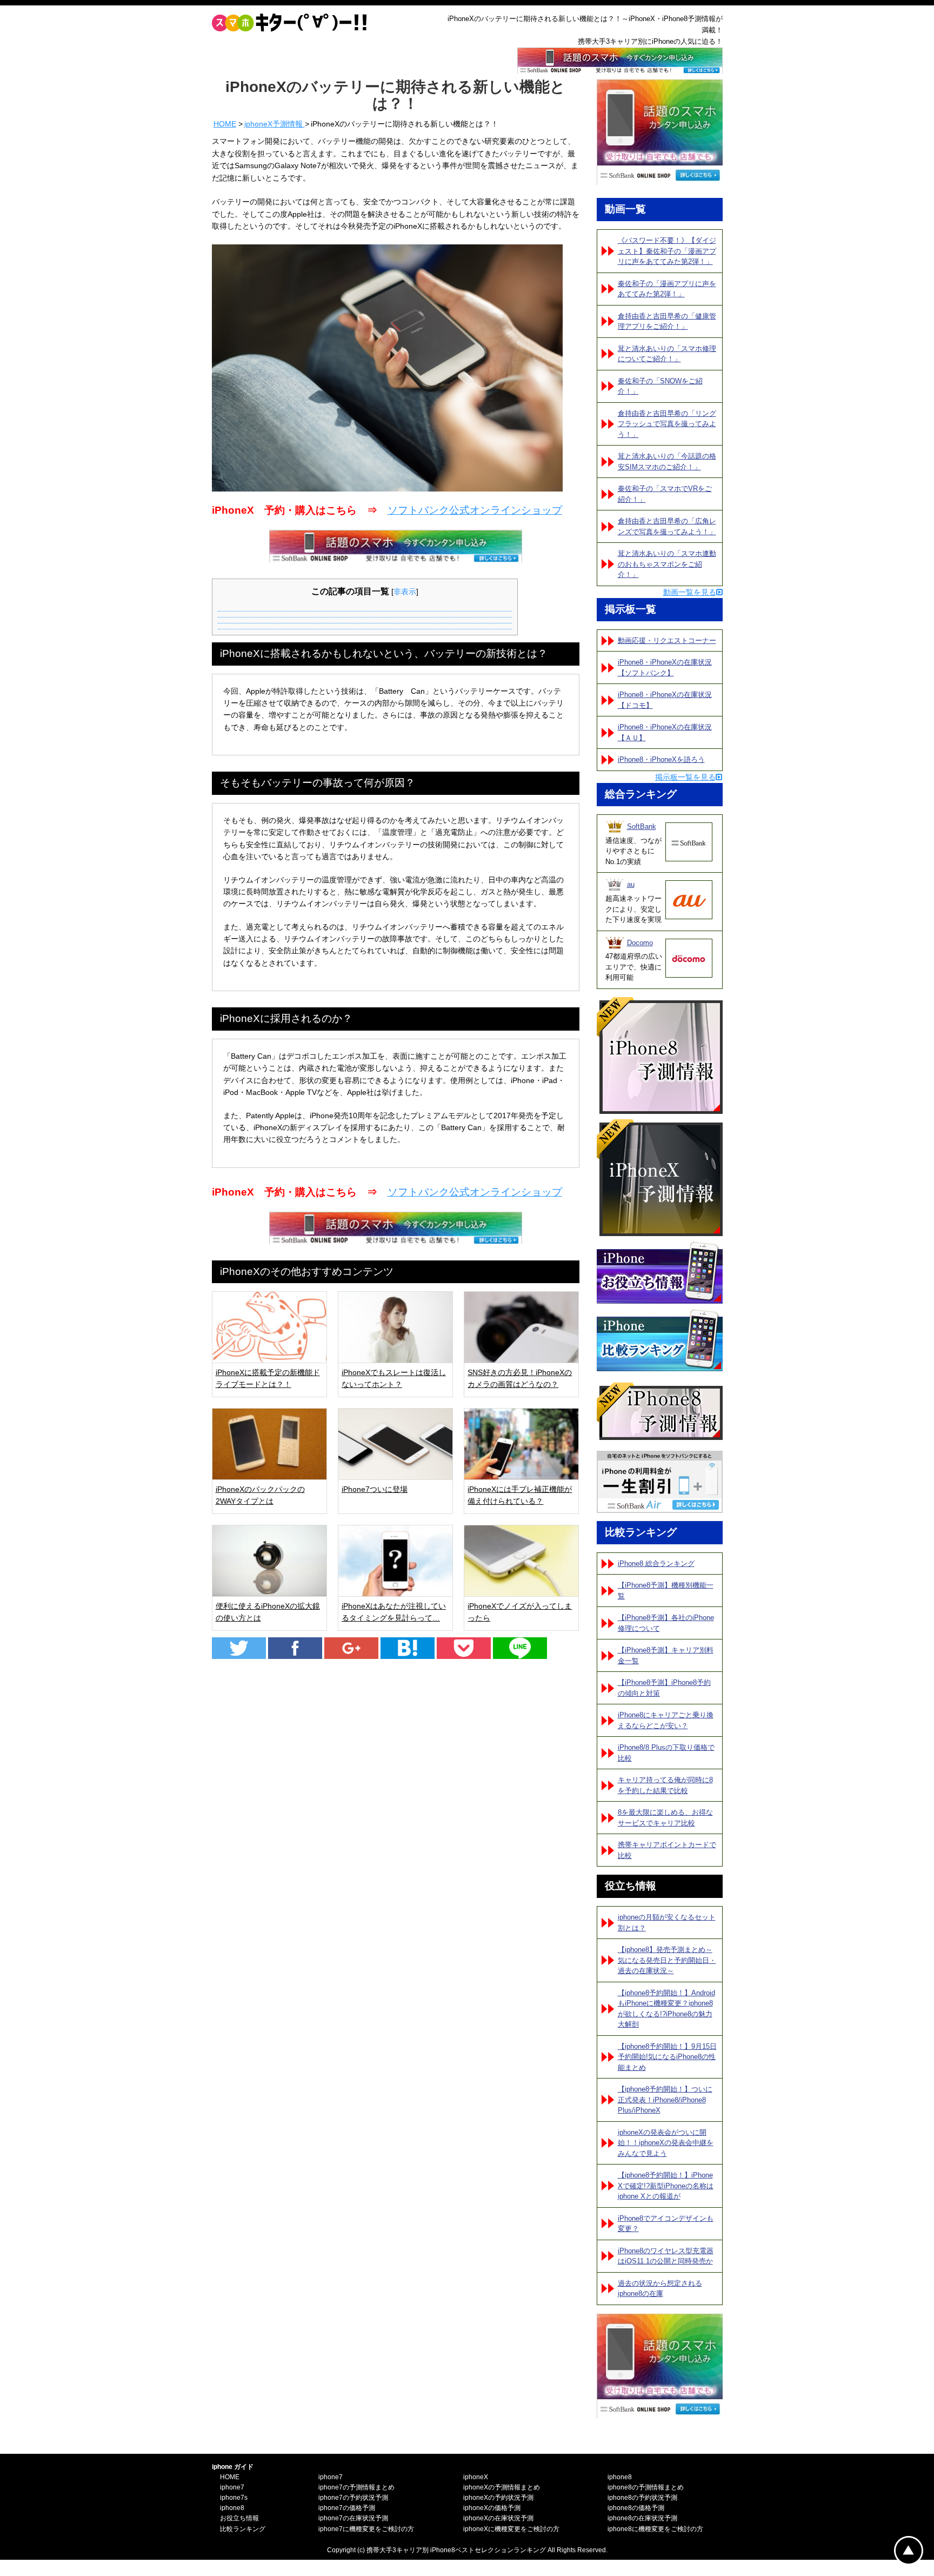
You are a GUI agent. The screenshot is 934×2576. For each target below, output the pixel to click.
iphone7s (234, 2498)
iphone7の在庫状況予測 (353, 2518)
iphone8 (232, 2508)
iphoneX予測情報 (275, 124)
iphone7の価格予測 (347, 2508)
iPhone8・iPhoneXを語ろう (661, 759)
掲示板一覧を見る (685, 777)
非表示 (405, 592)
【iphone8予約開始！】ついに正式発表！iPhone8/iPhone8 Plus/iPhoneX (665, 2100)
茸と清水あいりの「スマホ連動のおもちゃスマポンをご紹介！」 (667, 564)
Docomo (640, 943)
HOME (225, 124)
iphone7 (232, 2487)
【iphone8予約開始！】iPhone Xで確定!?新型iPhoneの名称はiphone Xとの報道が (666, 2186)
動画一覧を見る (690, 592)
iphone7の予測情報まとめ (356, 2487)
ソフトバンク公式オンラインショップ (475, 510)
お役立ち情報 (239, 2518)
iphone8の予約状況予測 (642, 2498)
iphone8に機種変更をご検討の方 (655, 2529)
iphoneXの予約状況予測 (498, 2498)
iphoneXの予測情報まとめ (502, 2487)
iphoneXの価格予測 (492, 2508)
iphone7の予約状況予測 (353, 2498)
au (631, 884)
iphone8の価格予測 (636, 2508)
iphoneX (476, 2477)
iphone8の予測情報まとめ (646, 2487)
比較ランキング (243, 2529)
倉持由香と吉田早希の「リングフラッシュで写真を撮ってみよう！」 (667, 424)
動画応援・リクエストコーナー (667, 640)
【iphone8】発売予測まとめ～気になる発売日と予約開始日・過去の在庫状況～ (667, 1960)
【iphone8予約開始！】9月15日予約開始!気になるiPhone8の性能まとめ (667, 2057)
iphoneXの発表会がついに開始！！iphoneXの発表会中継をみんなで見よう (666, 2143)
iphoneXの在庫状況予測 (498, 2518)
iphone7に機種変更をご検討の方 (366, 2529)
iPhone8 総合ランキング (656, 1563)
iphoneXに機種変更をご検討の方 (511, 2529)
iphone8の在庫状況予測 (642, 2518)
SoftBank (642, 826)
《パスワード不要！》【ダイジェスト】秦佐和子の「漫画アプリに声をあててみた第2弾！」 (667, 251)
